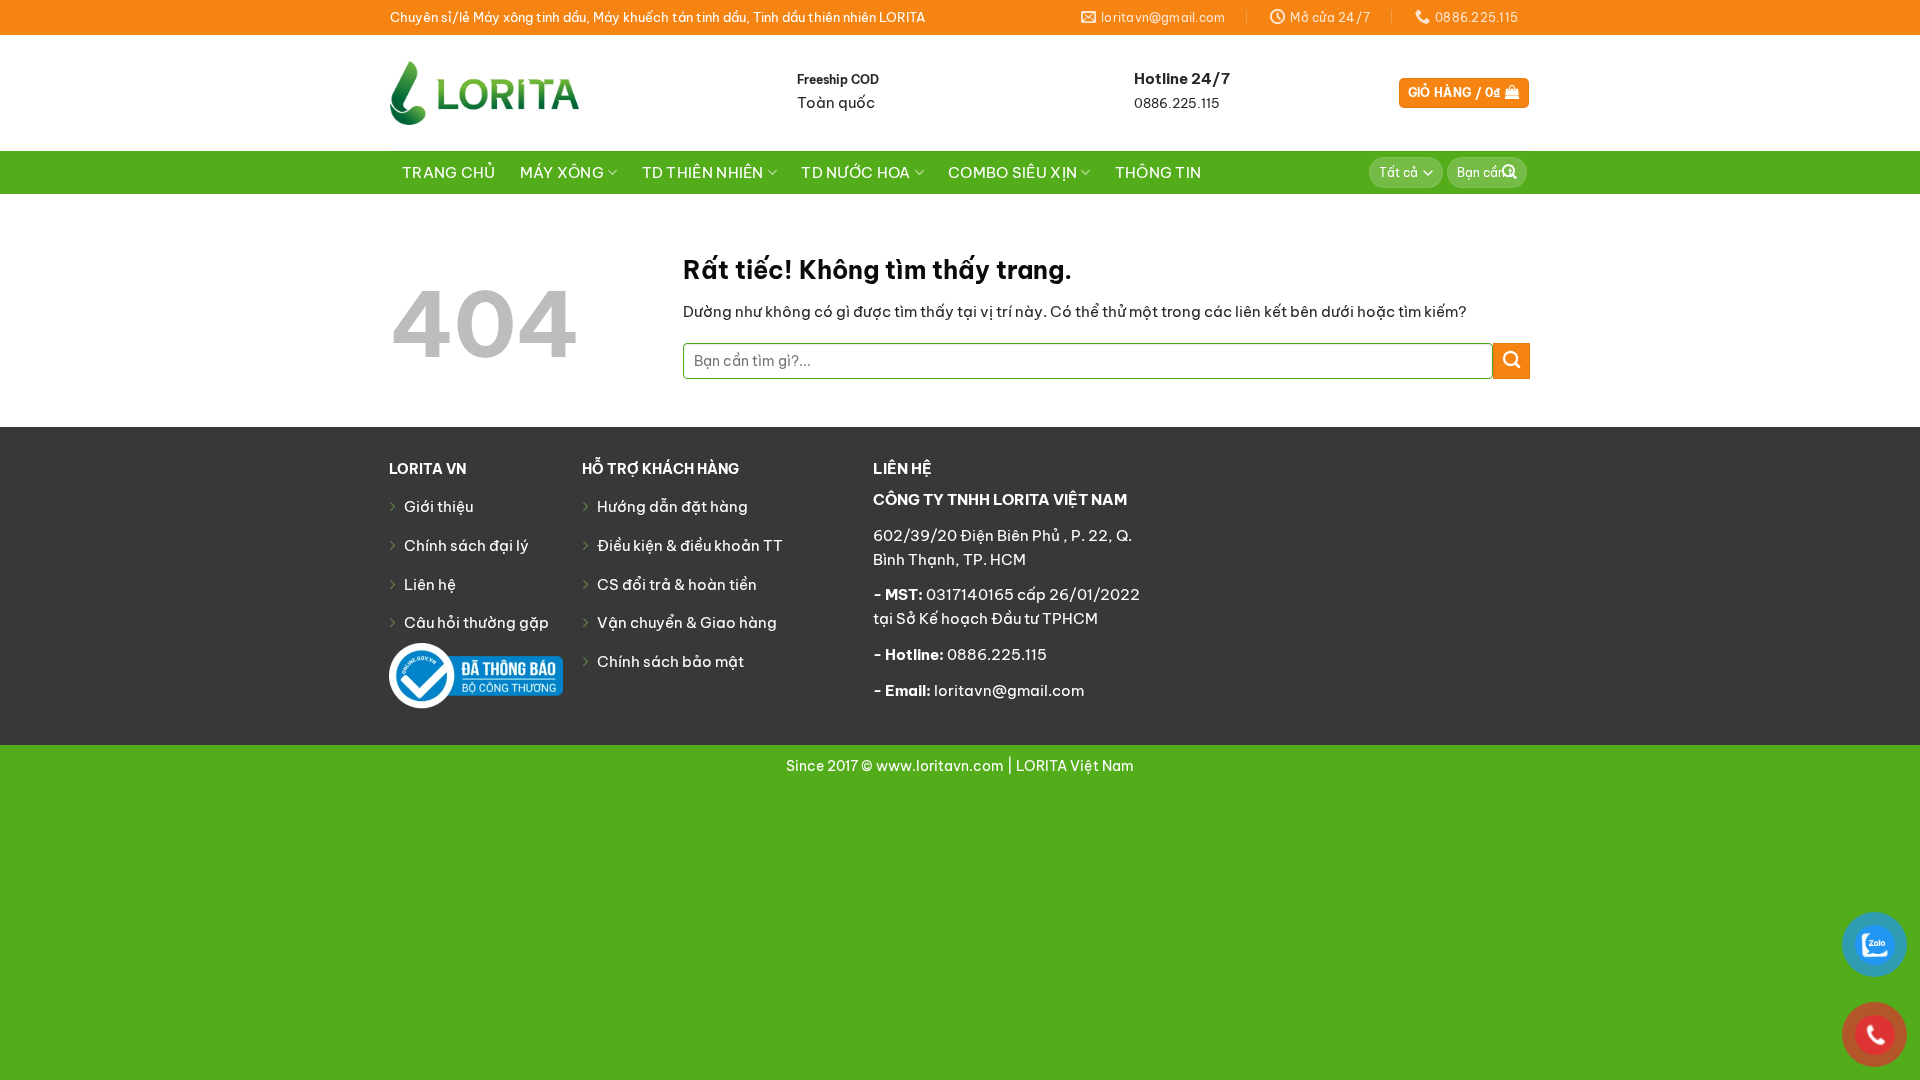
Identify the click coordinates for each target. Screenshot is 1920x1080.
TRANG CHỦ (449, 172)
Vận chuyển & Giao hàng (687, 622)
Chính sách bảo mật (670, 661)
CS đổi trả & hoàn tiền (677, 584)
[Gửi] (1510, 172)
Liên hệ (430, 584)
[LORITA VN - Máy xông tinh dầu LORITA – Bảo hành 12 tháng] (484, 93)
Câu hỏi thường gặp (476, 622)
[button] (1464, 93)
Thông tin (1158, 172)
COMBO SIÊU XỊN (1012, 172)
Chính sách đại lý (466, 545)
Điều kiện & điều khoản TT (690, 545)
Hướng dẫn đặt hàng (672, 506)
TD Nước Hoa (855, 172)
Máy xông (562, 172)
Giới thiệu (438, 506)
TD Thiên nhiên (703, 172)
